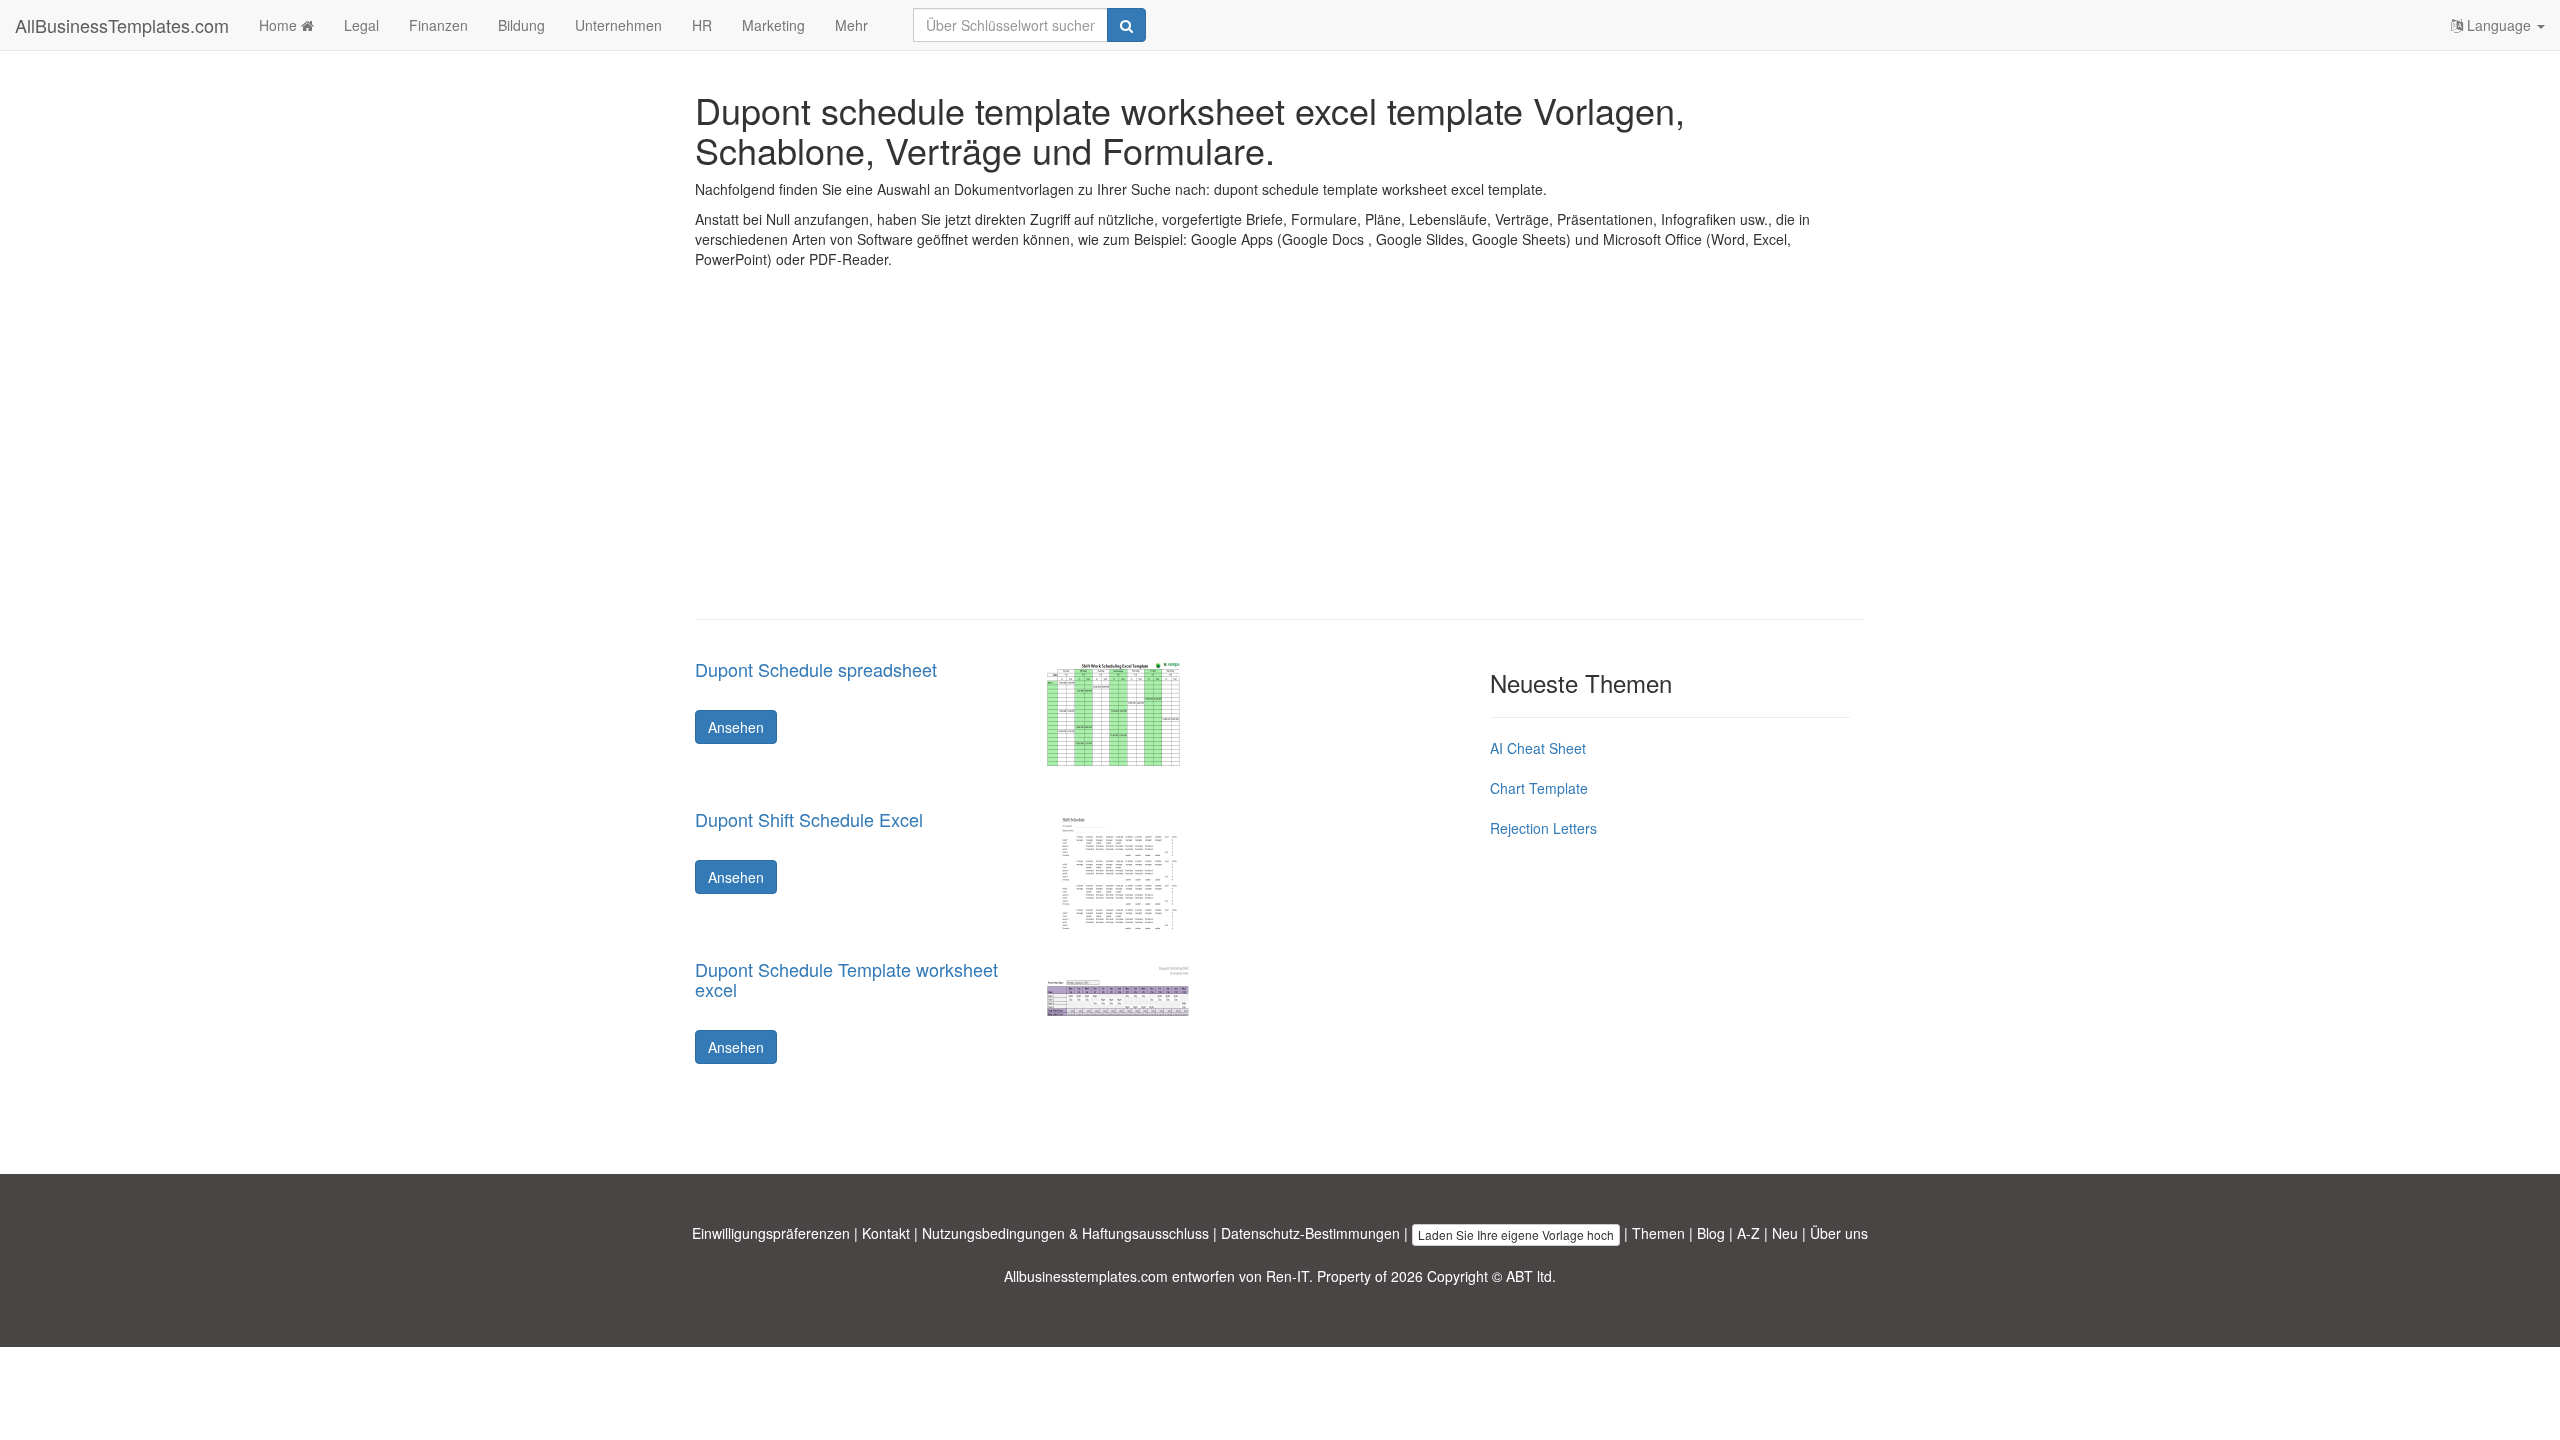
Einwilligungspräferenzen (771, 1233)
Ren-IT (1287, 1276)
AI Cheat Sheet (1538, 748)
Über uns (1839, 1233)
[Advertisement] (1280, 459)
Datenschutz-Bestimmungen (1310, 1233)
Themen (1658, 1233)
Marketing (773, 25)
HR (702, 25)
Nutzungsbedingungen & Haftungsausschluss (1065, 1233)
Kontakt (886, 1233)
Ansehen (736, 727)
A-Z (1748, 1233)
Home (280, 25)
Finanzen (438, 25)
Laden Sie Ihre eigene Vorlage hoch (1516, 1234)
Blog (1711, 1233)
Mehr (851, 25)
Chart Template (1539, 788)
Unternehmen (618, 25)
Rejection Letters (1543, 828)
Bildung (521, 25)
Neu (1785, 1233)
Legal (361, 25)
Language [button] (2499, 25)
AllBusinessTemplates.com (122, 25)
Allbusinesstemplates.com (1086, 1276)
